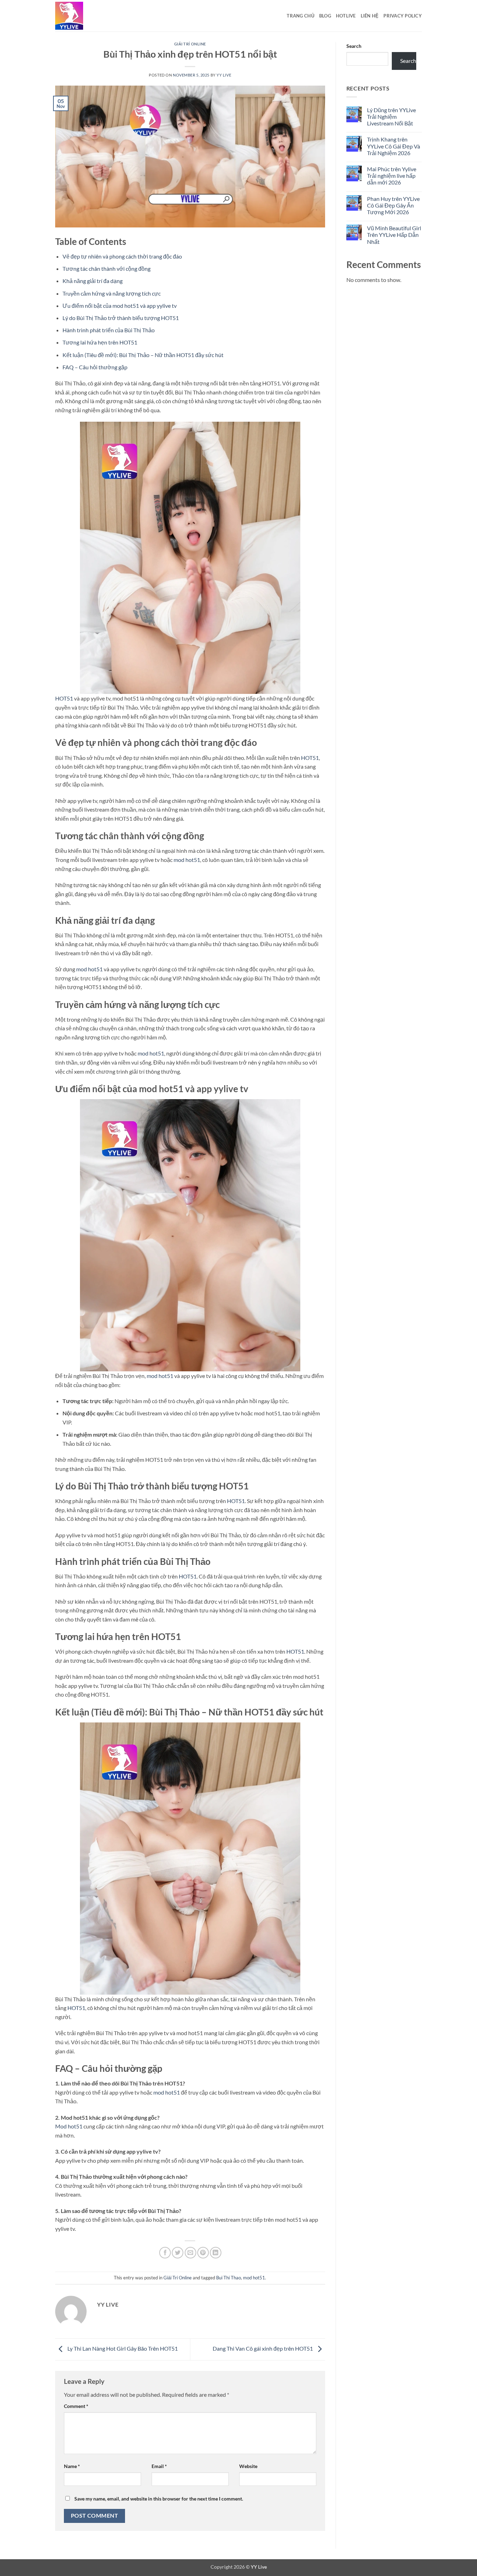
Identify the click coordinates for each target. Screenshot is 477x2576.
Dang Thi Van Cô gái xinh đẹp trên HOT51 (263, 2349)
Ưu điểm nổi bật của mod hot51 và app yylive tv (120, 306)
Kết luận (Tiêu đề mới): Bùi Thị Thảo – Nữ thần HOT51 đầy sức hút (143, 355)
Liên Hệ (370, 16)
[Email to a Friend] (190, 2253)
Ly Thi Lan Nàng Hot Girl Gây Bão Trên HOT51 (122, 2349)
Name (72, 2466)
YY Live (224, 75)
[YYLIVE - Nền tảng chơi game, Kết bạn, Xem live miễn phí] (90, 16)
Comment (76, 2406)
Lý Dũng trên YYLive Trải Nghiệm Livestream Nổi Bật (391, 117)
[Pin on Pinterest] (203, 2253)
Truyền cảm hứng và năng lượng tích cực (112, 293)
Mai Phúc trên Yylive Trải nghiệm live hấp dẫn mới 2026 (392, 176)
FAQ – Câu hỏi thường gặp (95, 367)
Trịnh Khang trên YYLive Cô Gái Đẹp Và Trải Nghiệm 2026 (394, 146)
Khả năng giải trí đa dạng (93, 281)
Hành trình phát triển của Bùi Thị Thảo (109, 330)
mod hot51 (187, 860)
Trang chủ (300, 16)
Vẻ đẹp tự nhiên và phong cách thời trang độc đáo (122, 256)
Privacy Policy (403, 16)
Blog (325, 16)
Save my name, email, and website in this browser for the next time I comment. (159, 2499)
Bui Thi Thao (229, 2278)
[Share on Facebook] (165, 2253)
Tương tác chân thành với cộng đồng (107, 269)
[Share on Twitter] (178, 2253)
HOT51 (64, 698)
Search (354, 46)
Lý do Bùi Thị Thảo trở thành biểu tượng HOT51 (121, 318)
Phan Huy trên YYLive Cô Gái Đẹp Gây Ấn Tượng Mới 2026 (393, 205)
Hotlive (346, 16)
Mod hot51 (69, 2126)
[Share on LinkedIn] (216, 2253)
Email (159, 2466)
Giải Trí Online (190, 44)
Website (248, 2466)
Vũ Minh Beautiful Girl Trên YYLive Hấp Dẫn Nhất (394, 235)
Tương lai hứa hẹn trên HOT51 (100, 342)
